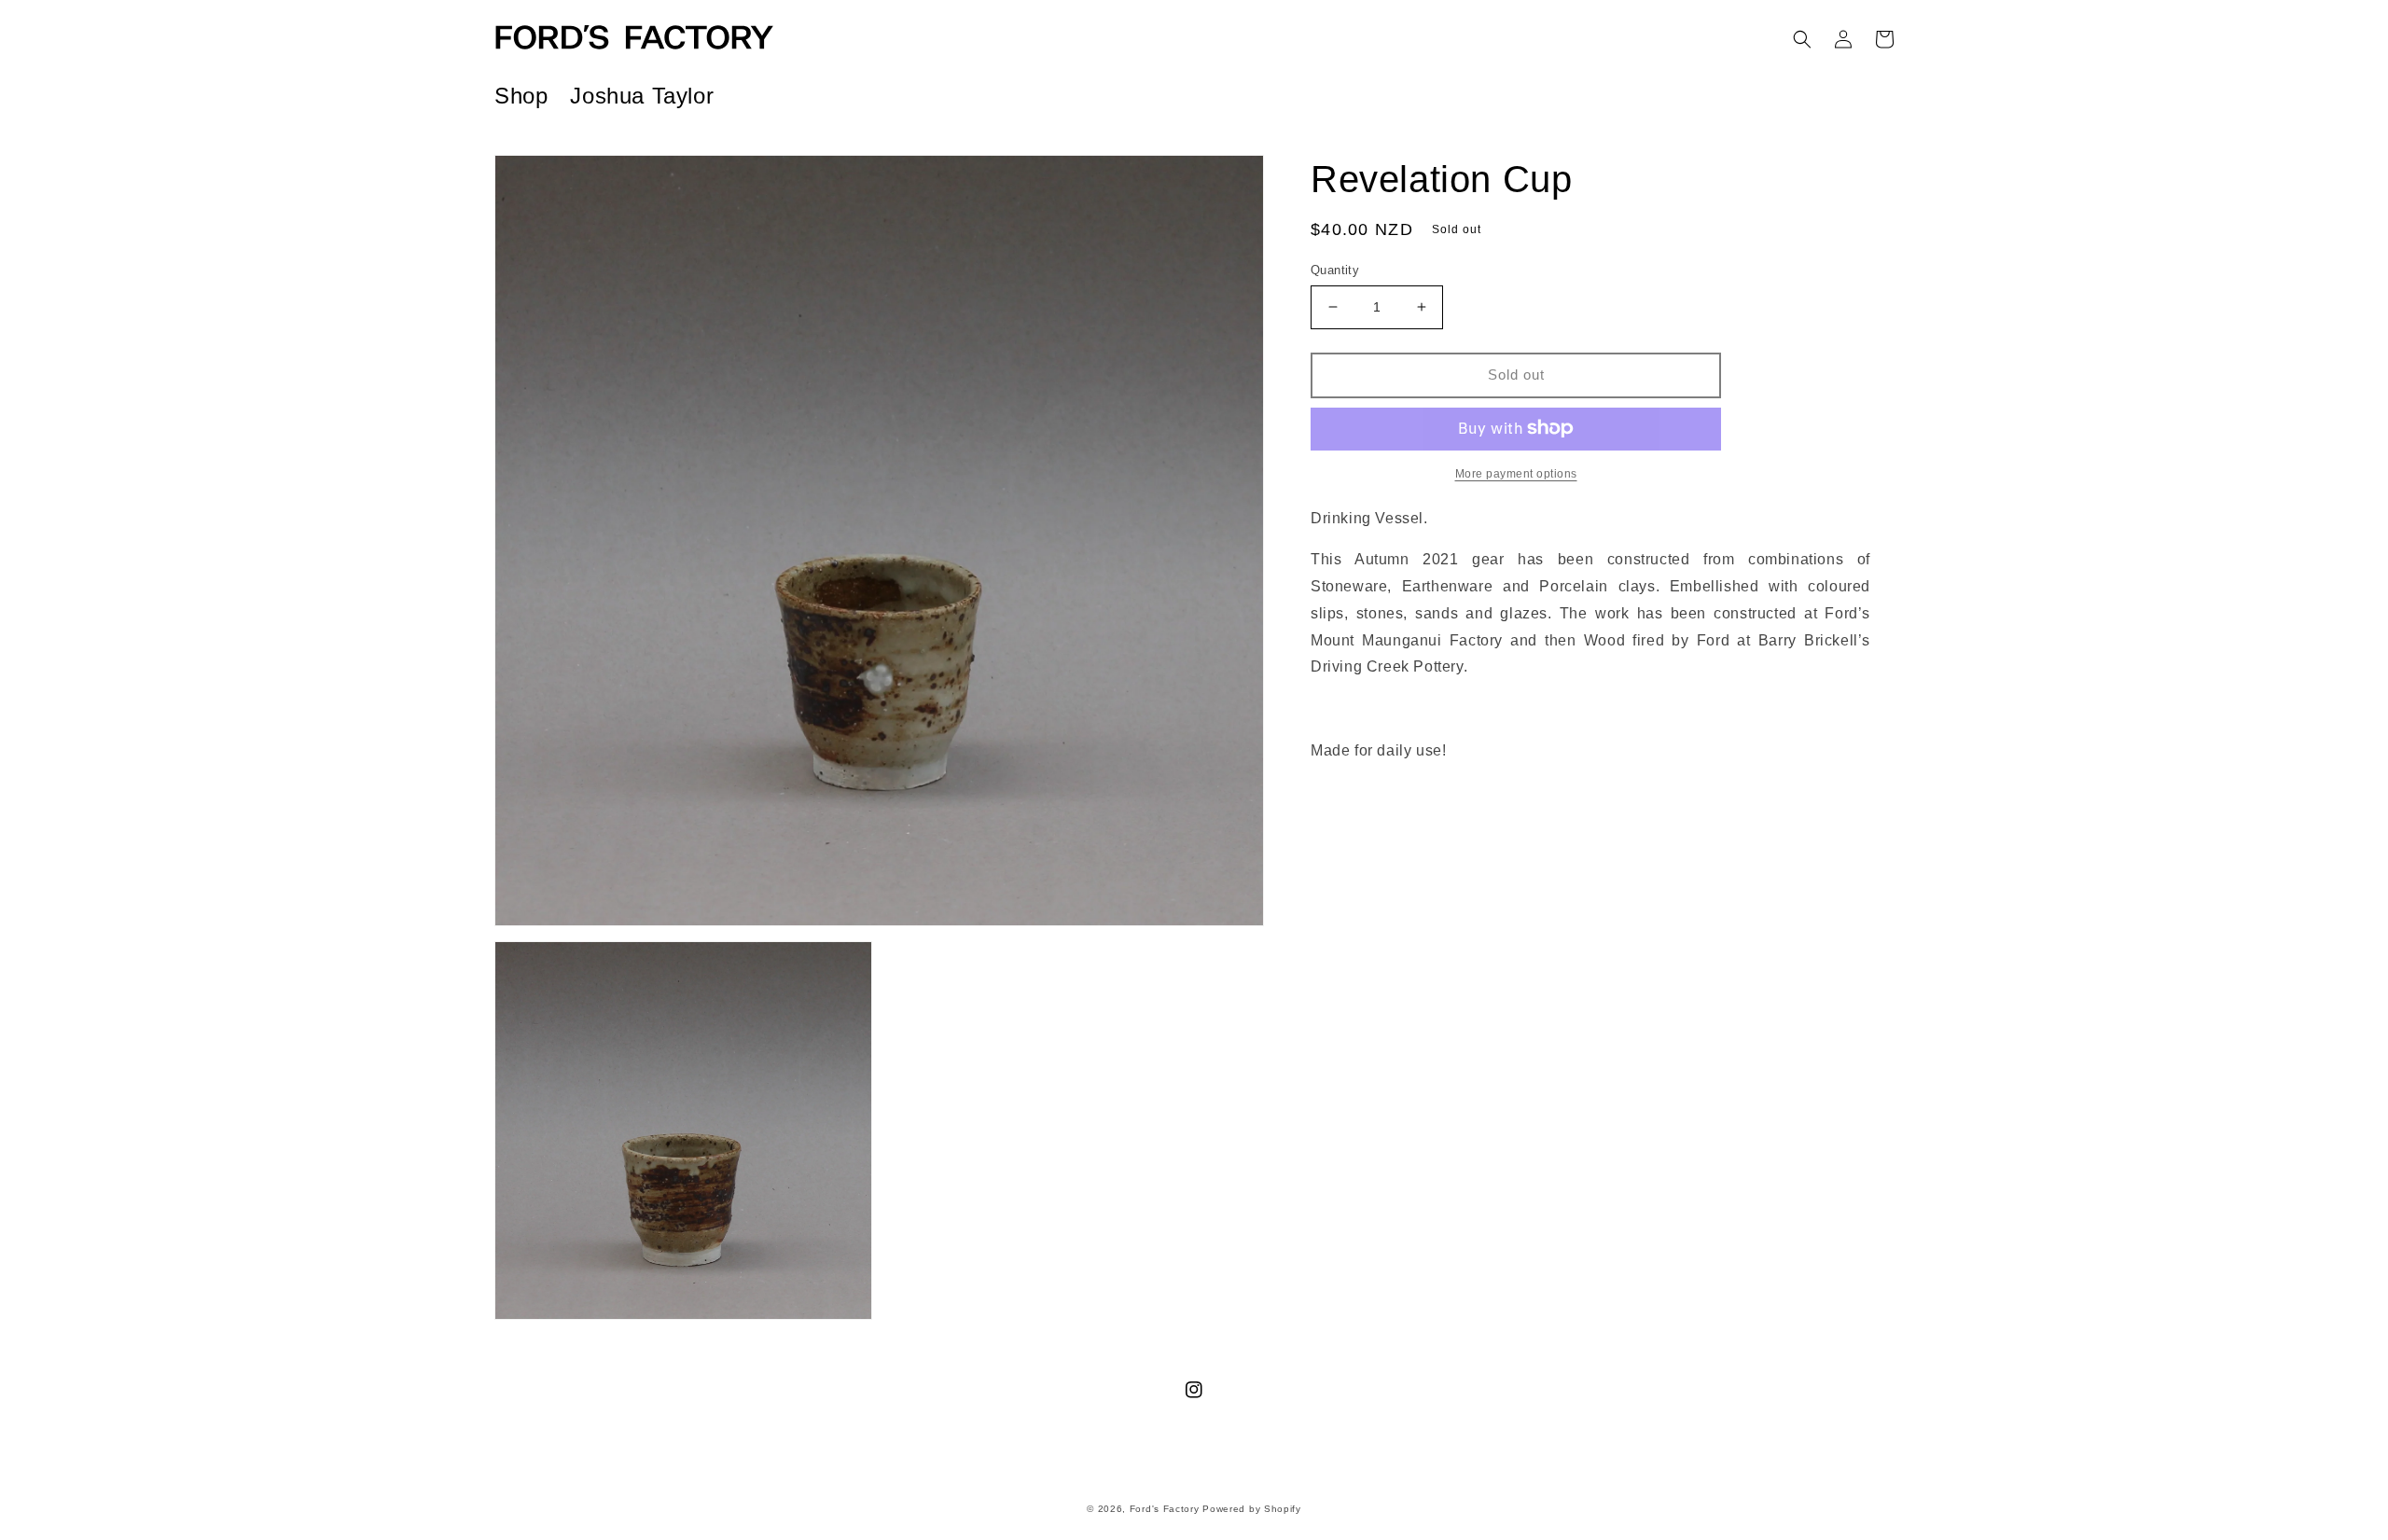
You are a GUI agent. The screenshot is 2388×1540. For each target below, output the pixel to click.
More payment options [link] (1516, 473)
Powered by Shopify (1252, 1509)
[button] (1802, 39)
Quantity (1335, 270)
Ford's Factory (1165, 1509)
